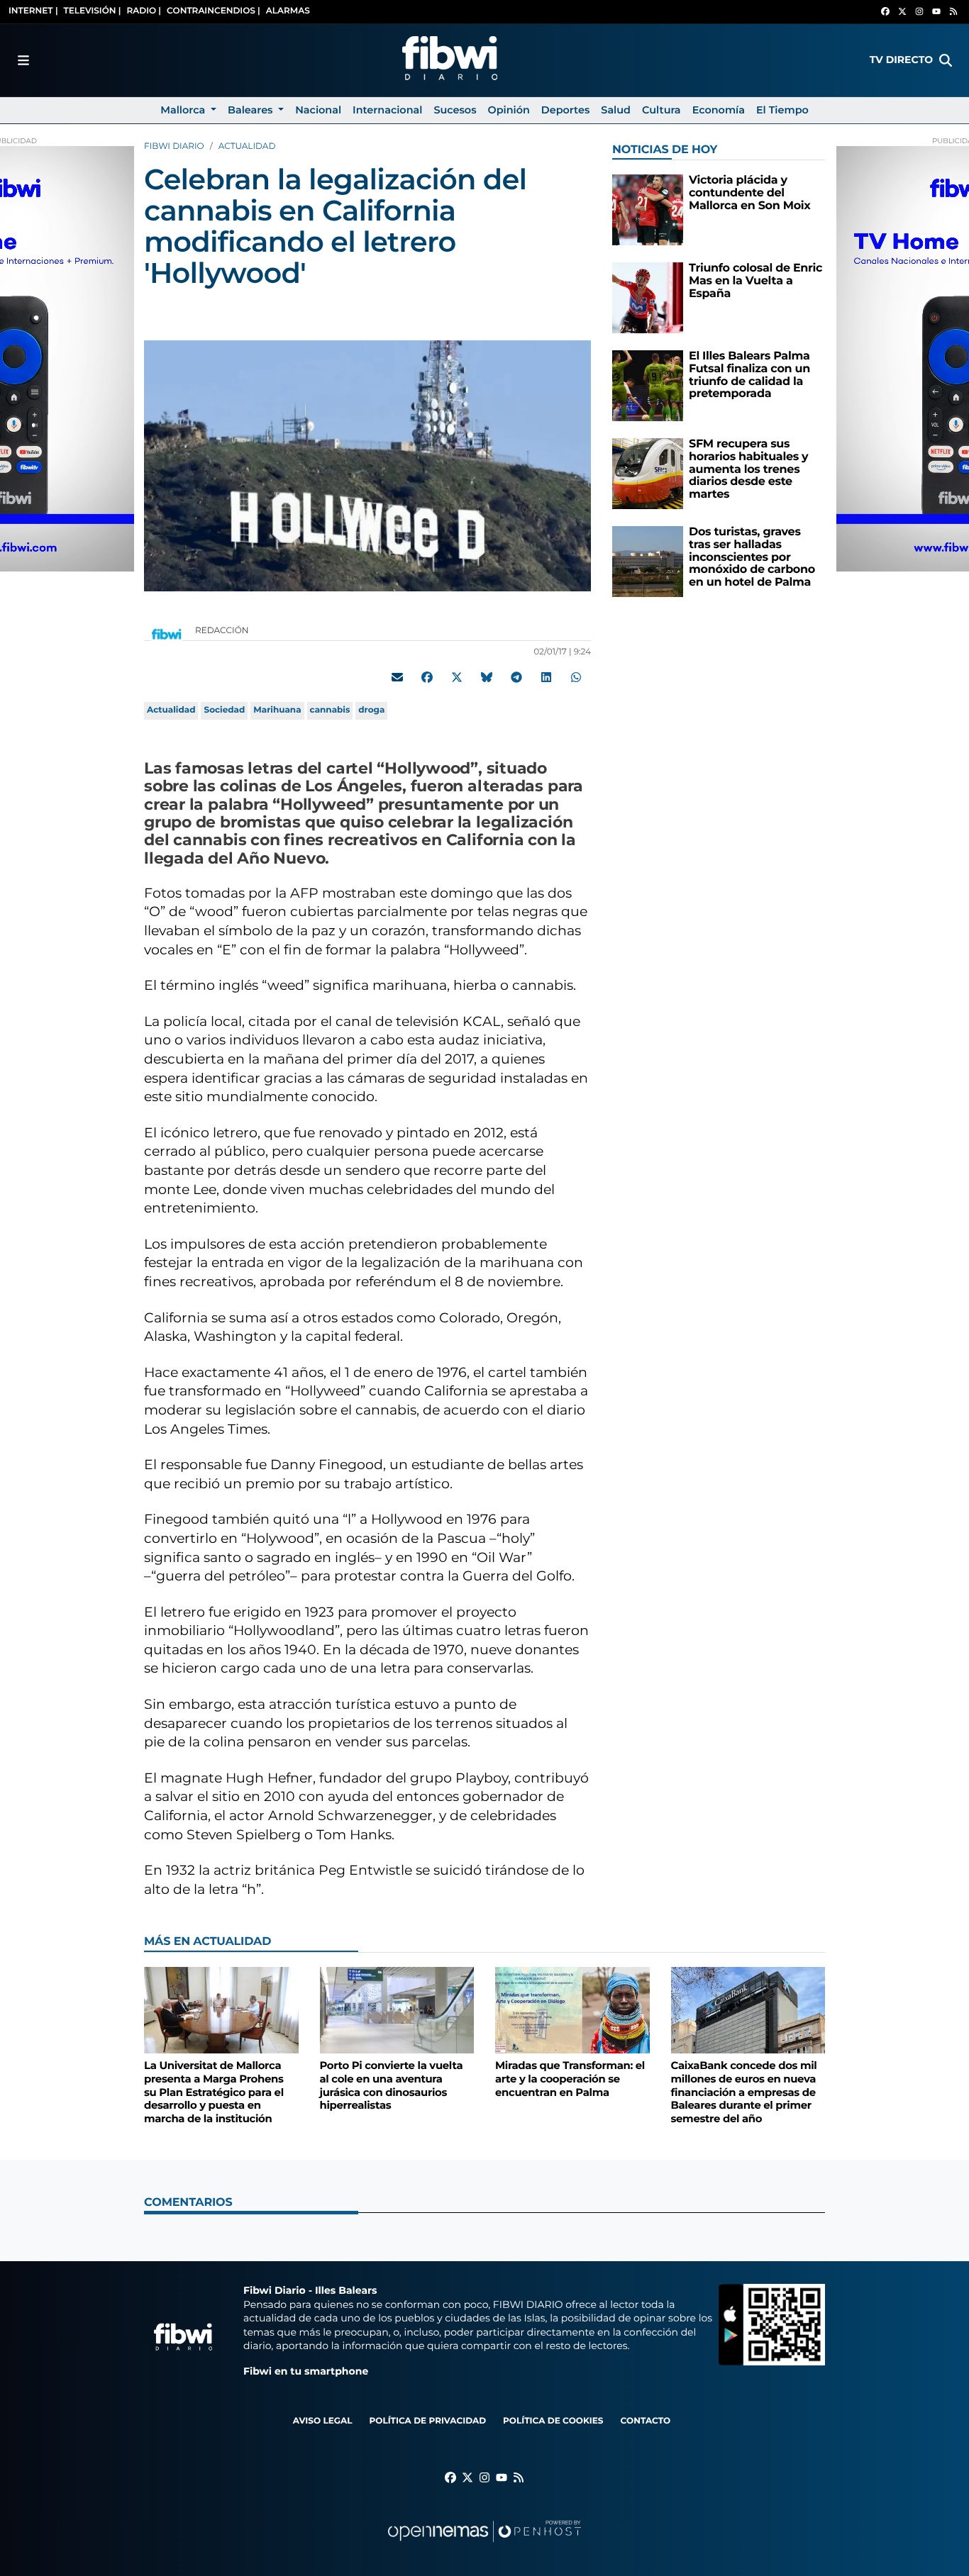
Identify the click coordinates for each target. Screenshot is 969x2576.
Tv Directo (901, 60)
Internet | (33, 11)
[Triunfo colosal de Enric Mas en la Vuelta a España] (648, 297)
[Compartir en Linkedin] (546, 677)
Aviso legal (323, 2421)
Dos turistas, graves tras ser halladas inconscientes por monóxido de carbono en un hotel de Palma (752, 557)
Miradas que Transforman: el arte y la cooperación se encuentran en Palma (570, 2079)
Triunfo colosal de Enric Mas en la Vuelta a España (755, 281)
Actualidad (247, 146)
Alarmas (288, 11)
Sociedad (224, 710)
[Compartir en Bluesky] (487, 677)
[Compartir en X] (457, 677)
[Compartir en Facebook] (427, 677)
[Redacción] (167, 634)
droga (371, 710)
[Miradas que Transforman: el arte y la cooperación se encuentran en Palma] (572, 2010)
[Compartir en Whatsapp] (576, 677)
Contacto (645, 2421)
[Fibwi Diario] (450, 60)
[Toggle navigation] (23, 60)
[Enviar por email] (397, 677)
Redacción (223, 631)
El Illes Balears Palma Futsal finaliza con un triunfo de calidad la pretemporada (749, 375)
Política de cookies (553, 2421)
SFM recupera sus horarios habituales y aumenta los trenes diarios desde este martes (748, 469)
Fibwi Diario (174, 146)
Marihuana (277, 710)
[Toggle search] (946, 60)
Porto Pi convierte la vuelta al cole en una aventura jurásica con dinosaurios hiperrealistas (392, 2085)
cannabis (330, 710)
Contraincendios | (214, 11)
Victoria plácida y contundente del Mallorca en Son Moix (750, 193)
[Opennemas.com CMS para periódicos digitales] (484, 2545)
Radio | (144, 11)
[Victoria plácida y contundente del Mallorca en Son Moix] (648, 210)
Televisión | (93, 11)
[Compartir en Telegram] (516, 677)
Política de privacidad (427, 2421)
